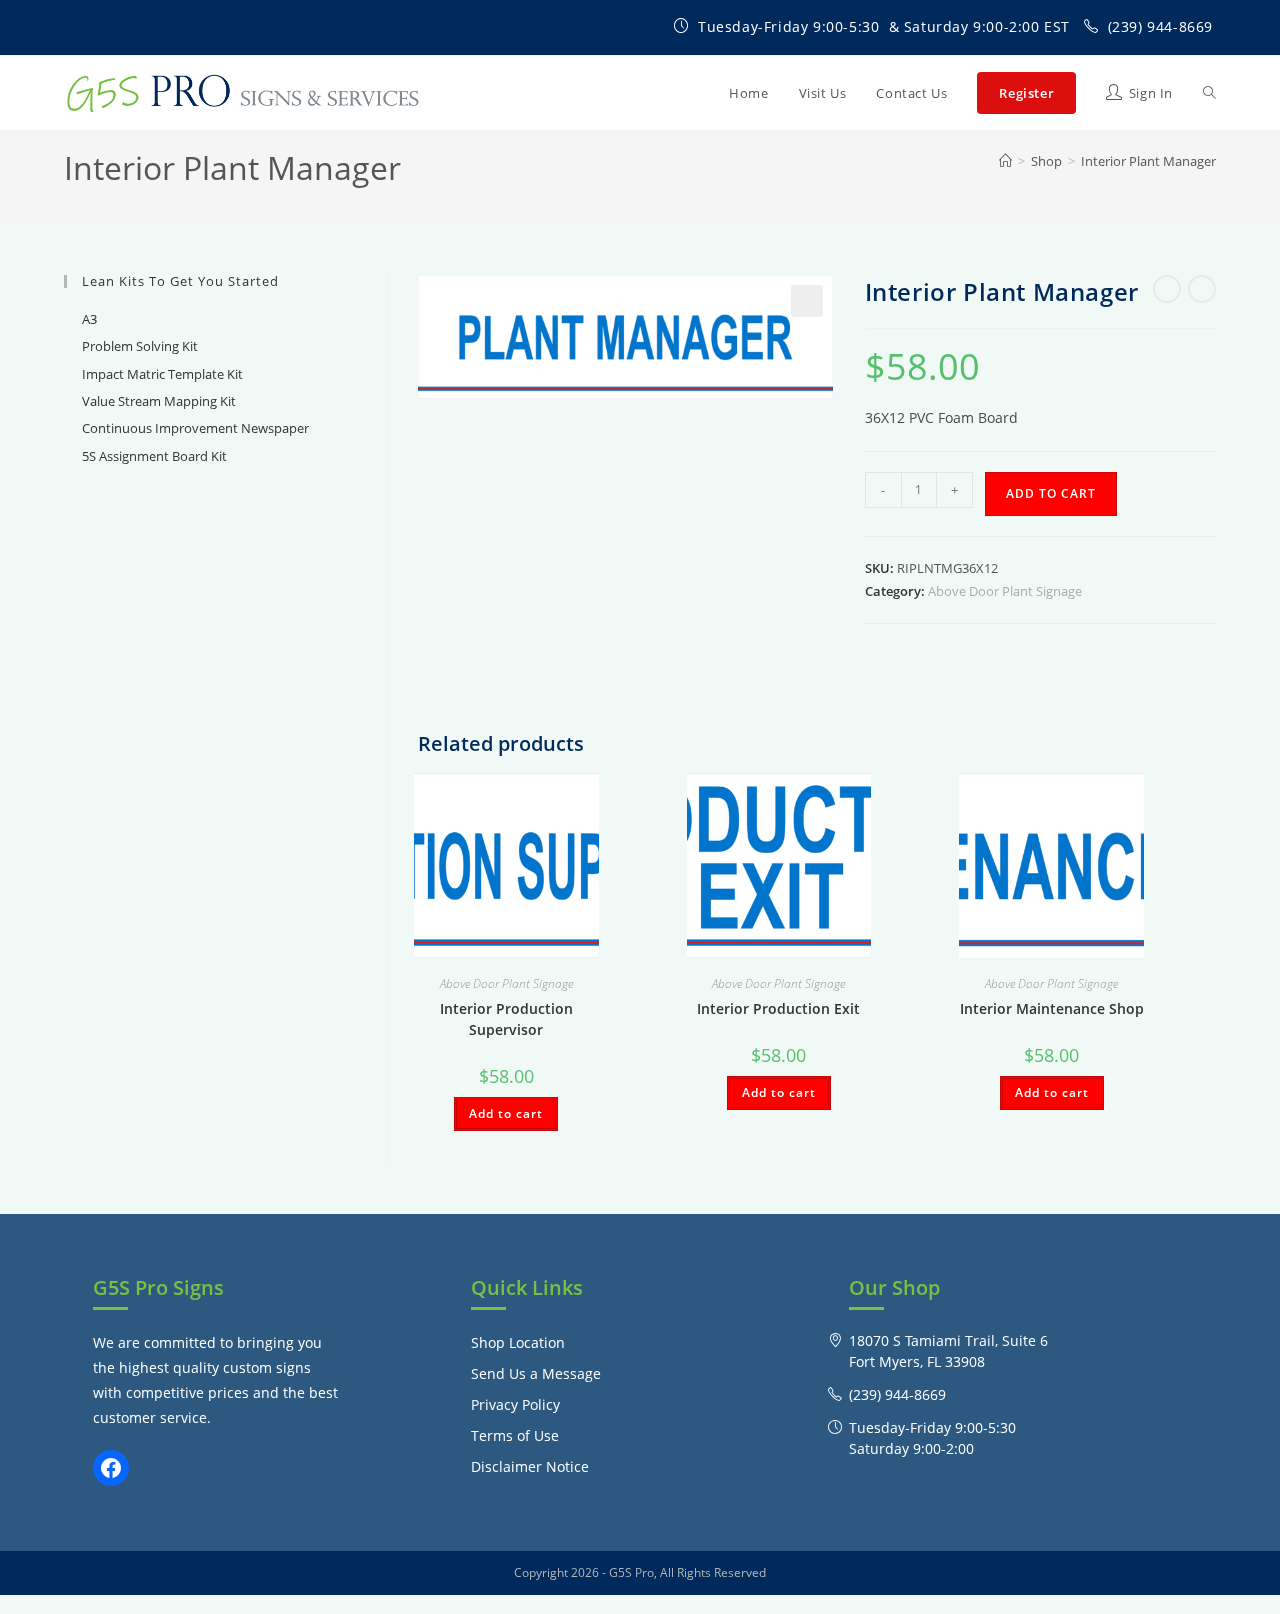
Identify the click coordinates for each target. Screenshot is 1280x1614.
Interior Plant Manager (1148, 161)
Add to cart (1051, 493)
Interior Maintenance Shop (1052, 1008)
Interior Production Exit (778, 1008)
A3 (89, 319)
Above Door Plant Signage (1005, 591)
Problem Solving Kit (140, 346)
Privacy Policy (515, 1404)
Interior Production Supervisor (506, 1019)
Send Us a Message (536, 1373)
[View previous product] (1167, 289)
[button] (807, 301)
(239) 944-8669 (1160, 26)
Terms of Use (515, 1435)
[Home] (1005, 161)
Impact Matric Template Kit (162, 374)
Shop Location (518, 1342)
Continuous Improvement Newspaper (195, 428)
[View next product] (1202, 289)
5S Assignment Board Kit (154, 456)
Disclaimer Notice (530, 1466)
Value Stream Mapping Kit (159, 401)
